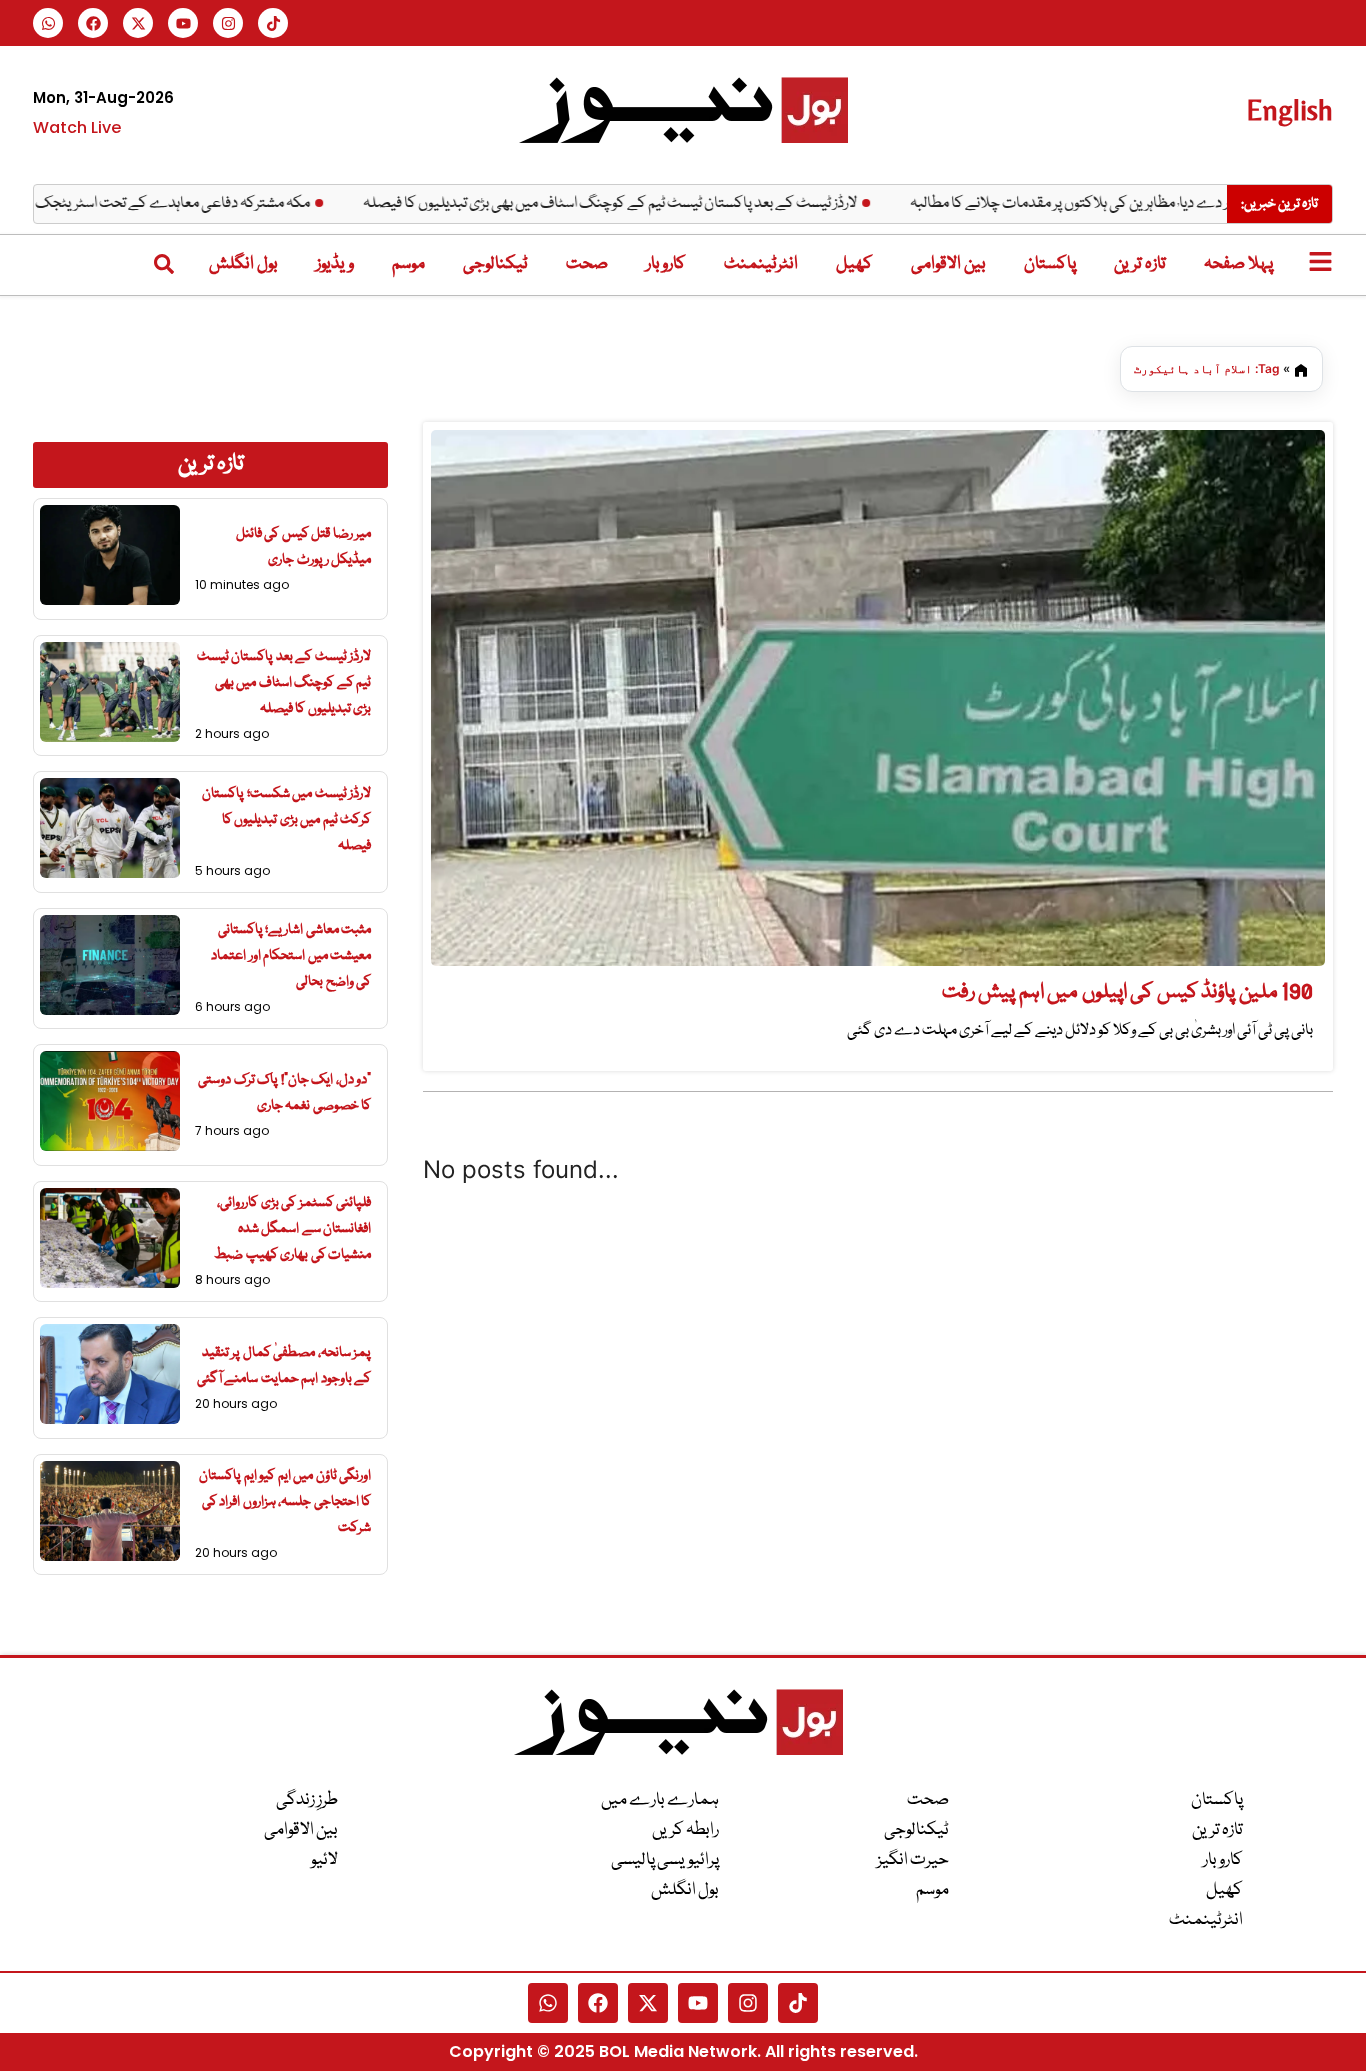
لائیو (324, 1860)
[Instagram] (228, 23)
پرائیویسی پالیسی (665, 1860)
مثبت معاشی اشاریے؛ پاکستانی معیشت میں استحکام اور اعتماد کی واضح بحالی (291, 956)
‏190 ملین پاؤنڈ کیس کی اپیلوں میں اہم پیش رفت (1128, 993)
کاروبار (666, 264)
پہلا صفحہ (1238, 264)
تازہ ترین (1140, 264)
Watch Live (77, 127)
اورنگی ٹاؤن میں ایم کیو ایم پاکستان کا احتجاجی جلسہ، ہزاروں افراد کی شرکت (285, 1502)
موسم (408, 264)
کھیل (854, 264)
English (1289, 109)
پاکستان (1050, 264)
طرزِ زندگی (307, 1800)
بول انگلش (243, 264)
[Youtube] (183, 23)
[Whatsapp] (48, 23)
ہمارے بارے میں (660, 1800)
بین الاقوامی (948, 264)
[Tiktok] (273, 23)
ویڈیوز (335, 264)
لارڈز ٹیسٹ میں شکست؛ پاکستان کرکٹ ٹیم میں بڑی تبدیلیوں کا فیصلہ (286, 820)
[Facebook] (93, 23)
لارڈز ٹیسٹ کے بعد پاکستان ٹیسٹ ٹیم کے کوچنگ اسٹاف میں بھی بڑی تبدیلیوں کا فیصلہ (657, 204)
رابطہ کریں (685, 1830)
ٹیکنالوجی (495, 264)
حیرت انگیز (913, 1860)
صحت (587, 264)
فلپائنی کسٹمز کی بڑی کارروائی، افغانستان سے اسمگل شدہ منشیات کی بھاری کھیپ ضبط (292, 1229)
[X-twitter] (138, 23)
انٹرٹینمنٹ (761, 264)
